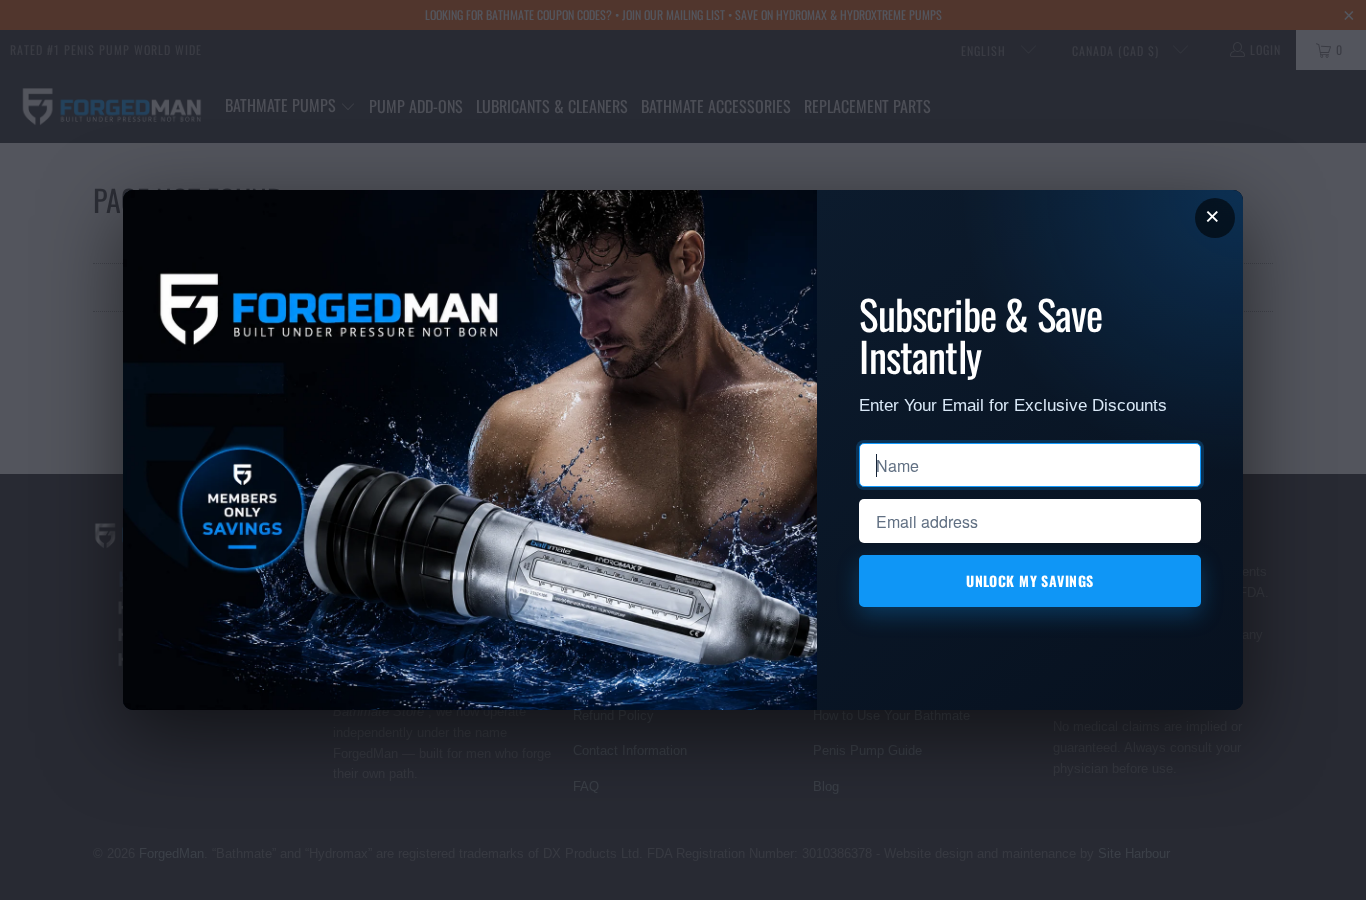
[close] (1215, 218)
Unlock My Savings (1030, 580)
